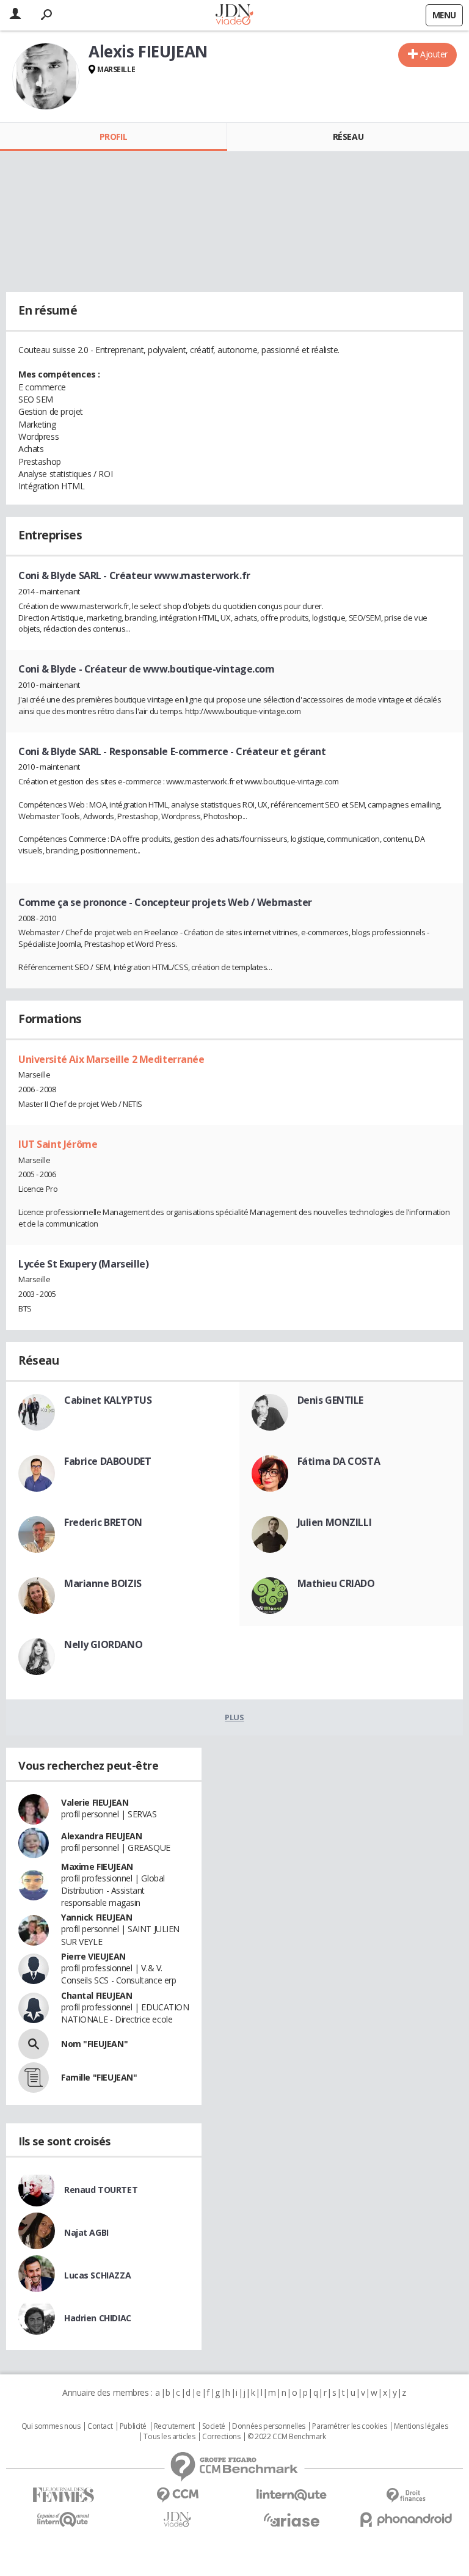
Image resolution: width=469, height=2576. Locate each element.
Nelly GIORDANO (103, 1644)
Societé (214, 2426)
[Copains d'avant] (63, 2519)
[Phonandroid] (406, 2519)
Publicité (133, 2426)
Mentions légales (421, 2426)
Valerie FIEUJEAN (95, 1802)
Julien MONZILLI (335, 1522)
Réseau (348, 137)
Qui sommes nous (51, 2426)
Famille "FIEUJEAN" (99, 2077)
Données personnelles (269, 2426)
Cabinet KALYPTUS (108, 1400)
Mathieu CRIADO (336, 1583)
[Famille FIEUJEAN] (34, 2078)
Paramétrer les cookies (349, 2426)
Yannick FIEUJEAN (96, 1917)
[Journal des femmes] (63, 2495)
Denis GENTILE (331, 1400)
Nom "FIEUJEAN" (94, 2044)
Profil (113, 137)
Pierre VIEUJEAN (93, 1956)
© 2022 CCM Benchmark (287, 2437)
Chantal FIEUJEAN (96, 1995)
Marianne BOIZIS (103, 1583)
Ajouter (434, 54)
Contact (100, 2426)
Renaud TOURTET (101, 2190)
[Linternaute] (292, 2495)
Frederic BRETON (103, 1522)
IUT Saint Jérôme (58, 1144)
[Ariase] (292, 2520)
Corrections (221, 2437)
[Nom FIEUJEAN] (34, 2044)
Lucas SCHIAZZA (97, 2275)
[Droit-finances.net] (406, 2496)
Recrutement (174, 2426)
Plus (234, 1717)
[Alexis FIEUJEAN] (46, 76)
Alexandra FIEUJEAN (101, 1836)
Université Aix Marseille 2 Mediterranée (111, 1059)
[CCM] (177, 2495)
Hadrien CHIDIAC (98, 2318)
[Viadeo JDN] (177, 2519)
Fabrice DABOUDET (107, 1461)
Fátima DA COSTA (339, 1461)
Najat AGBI (86, 2232)
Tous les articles (169, 2437)
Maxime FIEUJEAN (97, 1866)
